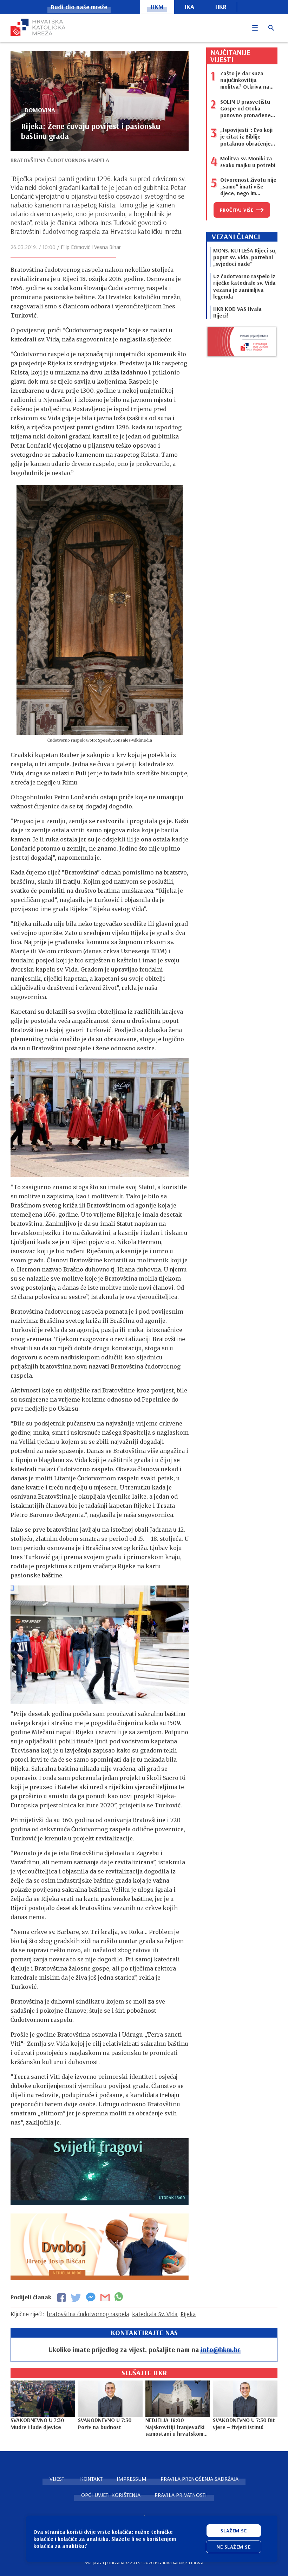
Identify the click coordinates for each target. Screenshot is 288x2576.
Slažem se (234, 2531)
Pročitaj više (237, 210)
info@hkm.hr (220, 2349)
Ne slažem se (234, 2547)
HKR (221, 7)
